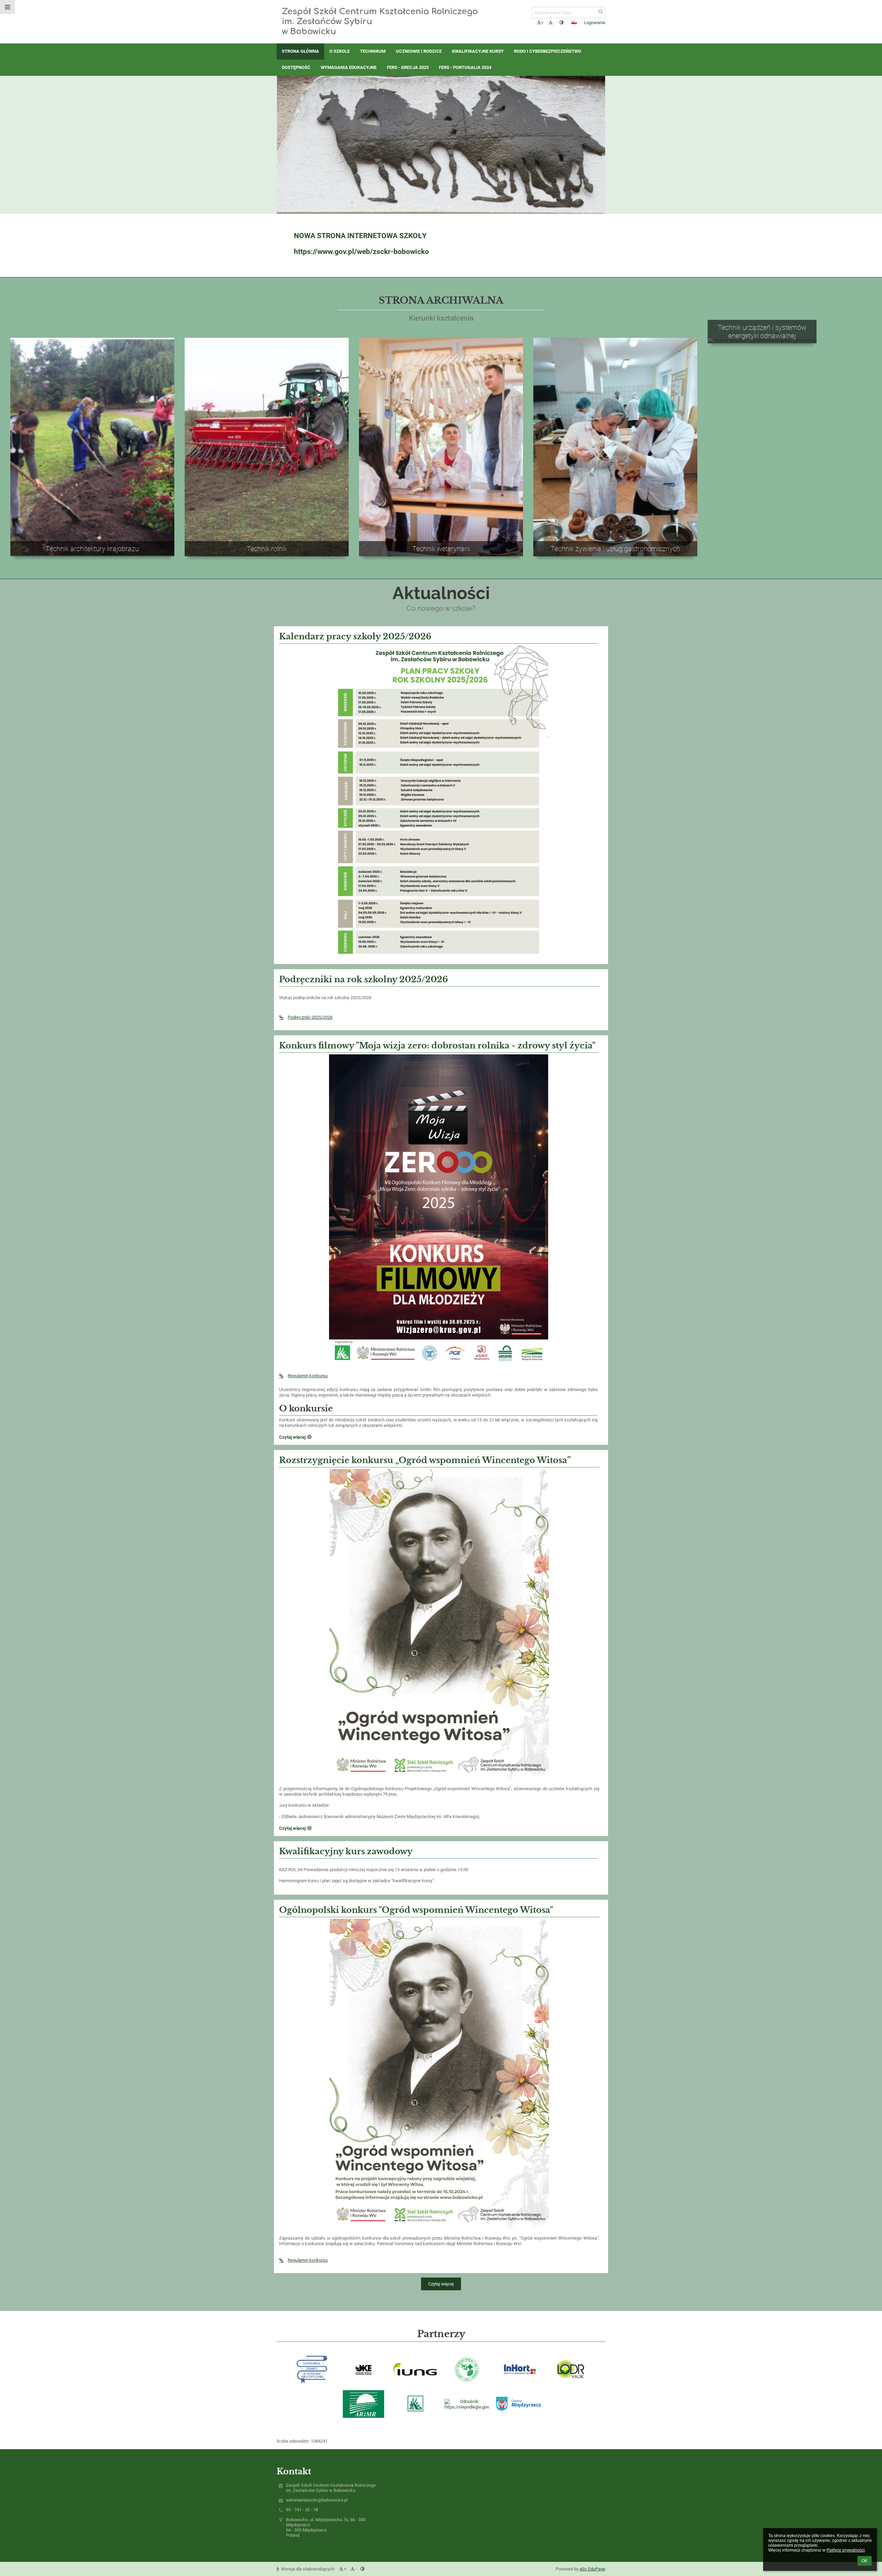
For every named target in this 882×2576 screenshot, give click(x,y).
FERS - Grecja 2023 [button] (408, 67)
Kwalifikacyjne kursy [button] (478, 51)
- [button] (553, 23)
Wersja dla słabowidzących (308, 2569)
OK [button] (865, 2561)
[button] (561, 23)
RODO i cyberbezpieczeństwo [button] (548, 51)
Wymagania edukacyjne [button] (349, 67)
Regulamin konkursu (308, 1376)
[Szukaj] (601, 12)
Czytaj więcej (441, 2284)
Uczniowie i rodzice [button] (419, 51)
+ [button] (542, 23)
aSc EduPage (592, 2569)
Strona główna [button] (300, 51)
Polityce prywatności (846, 2550)
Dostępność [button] (296, 67)
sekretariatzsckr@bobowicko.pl (317, 2500)
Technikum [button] (373, 51)
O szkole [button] (340, 51)
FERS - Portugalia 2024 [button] (465, 67)
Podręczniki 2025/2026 (310, 1017)
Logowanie (595, 23)
